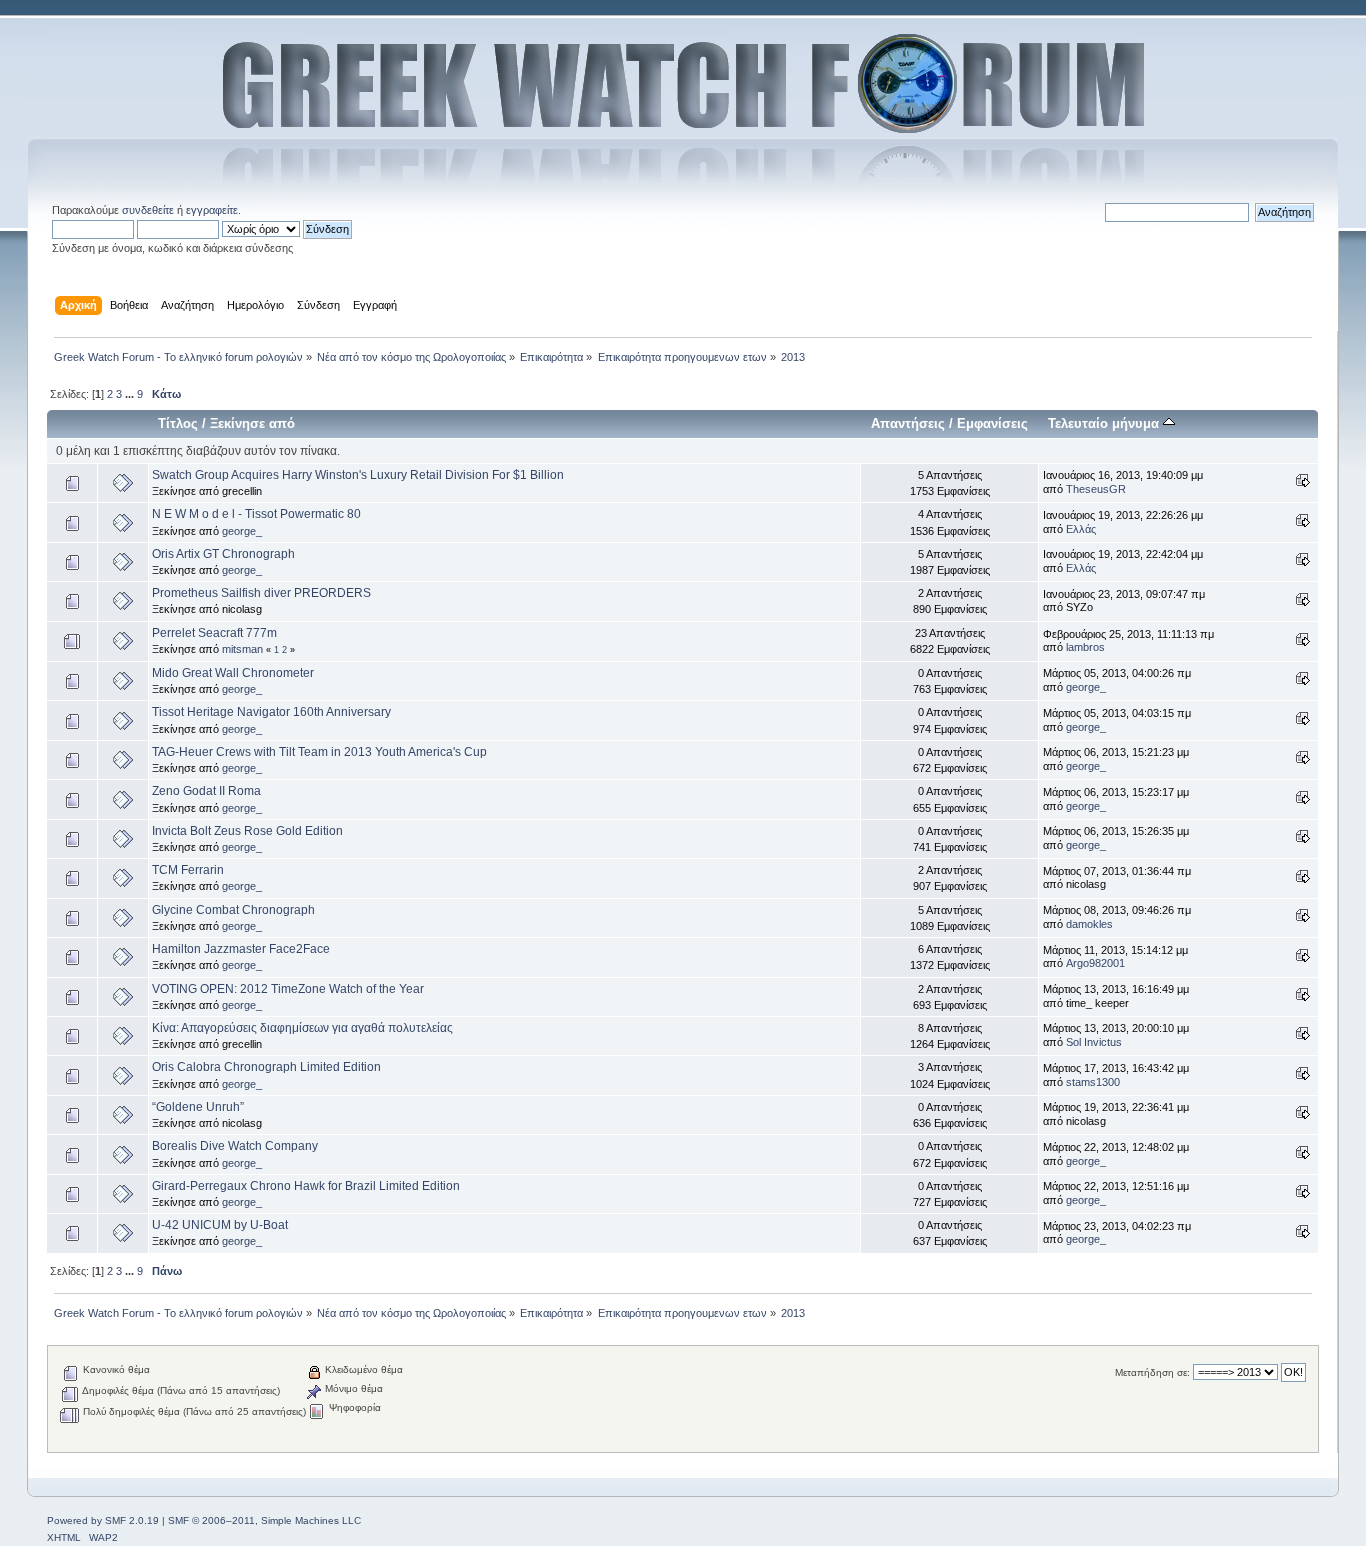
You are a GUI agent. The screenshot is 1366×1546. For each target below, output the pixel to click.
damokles (1089, 924)
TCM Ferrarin (188, 870)
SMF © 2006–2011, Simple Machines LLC (264, 1520)
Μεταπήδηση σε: (1152, 1372)
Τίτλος (178, 423)
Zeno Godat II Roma (206, 791)
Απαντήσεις (908, 423)
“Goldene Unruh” (198, 1107)
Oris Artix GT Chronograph (223, 554)
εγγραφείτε (212, 210)
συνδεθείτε (148, 210)
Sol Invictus (1094, 1042)
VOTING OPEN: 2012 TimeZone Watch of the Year (288, 989)
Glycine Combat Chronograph (233, 910)
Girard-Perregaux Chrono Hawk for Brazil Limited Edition (306, 1186)
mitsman (242, 649)
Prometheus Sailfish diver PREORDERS (261, 593)
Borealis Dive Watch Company (235, 1146)
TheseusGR (1096, 489)
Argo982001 (1095, 963)
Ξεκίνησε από (252, 423)
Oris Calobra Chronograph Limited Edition (266, 1067)
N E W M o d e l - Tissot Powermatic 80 (256, 514)
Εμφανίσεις (992, 423)
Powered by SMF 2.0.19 (103, 1520)
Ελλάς (1081, 529)
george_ (242, 531)
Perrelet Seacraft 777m (214, 633)
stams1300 (1093, 1082)
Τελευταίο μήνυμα (1105, 423)
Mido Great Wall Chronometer (233, 673)
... (131, 394)
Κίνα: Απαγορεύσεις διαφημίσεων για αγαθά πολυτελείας (302, 1028)
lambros (1085, 647)
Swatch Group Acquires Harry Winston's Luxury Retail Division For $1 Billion (358, 475)
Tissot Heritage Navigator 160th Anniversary (271, 712)
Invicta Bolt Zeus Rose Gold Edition (247, 831)
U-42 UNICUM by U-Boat (220, 1225)
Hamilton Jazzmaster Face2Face (241, 949)
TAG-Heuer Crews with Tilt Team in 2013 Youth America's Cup (319, 752)
